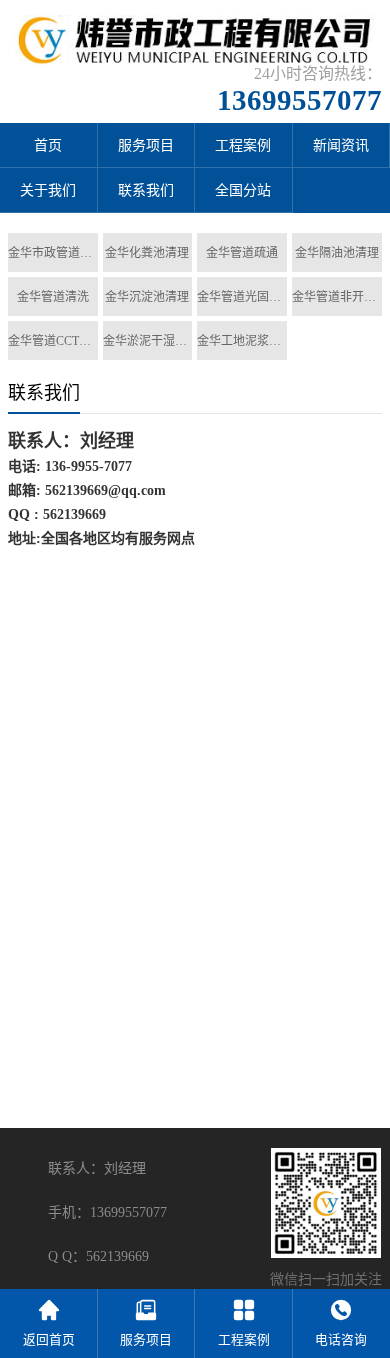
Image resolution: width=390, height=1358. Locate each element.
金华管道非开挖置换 (337, 297)
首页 (48, 145)
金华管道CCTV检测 (53, 341)
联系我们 (146, 190)
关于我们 (48, 190)
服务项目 (146, 145)
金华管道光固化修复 (242, 297)
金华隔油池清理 (337, 253)
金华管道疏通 (242, 253)
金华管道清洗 (53, 297)
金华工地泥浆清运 (242, 341)
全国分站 (243, 190)
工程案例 (243, 145)
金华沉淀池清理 (147, 297)
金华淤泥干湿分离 (148, 341)
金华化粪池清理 (147, 253)
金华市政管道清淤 (53, 253)
